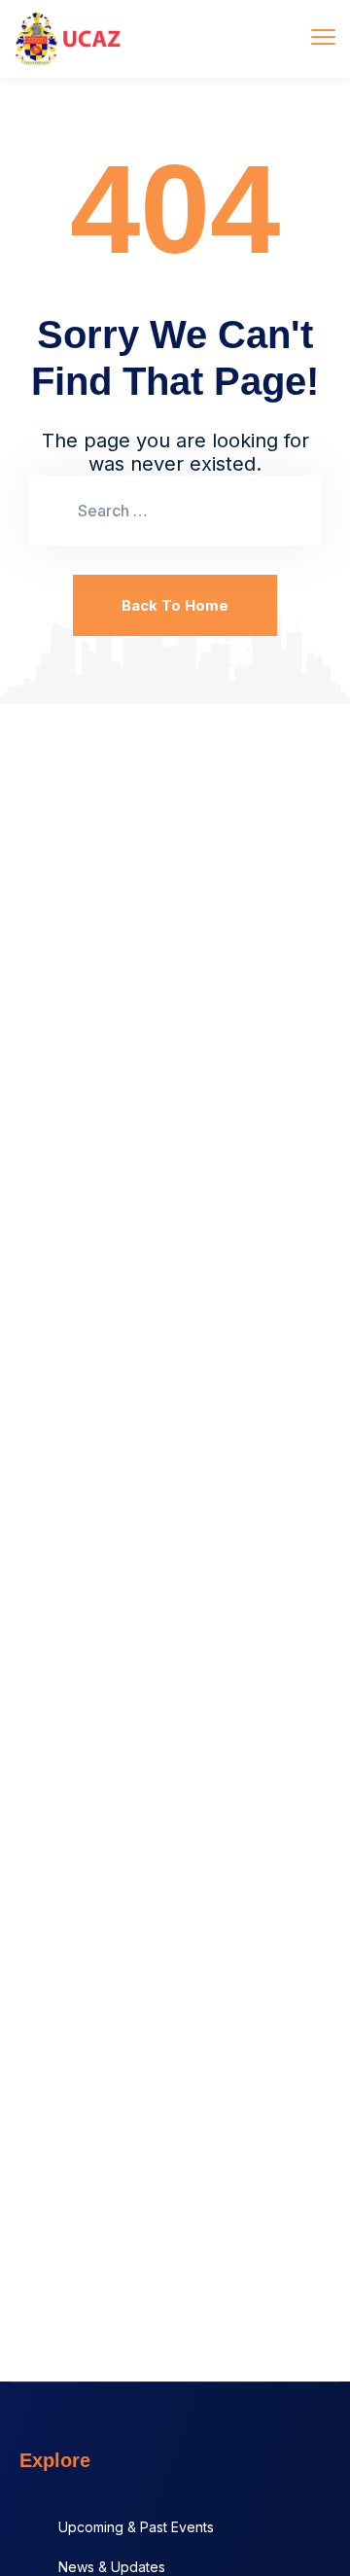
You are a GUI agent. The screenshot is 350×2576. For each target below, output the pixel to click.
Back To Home (175, 605)
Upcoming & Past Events (136, 2527)
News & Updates (112, 2567)
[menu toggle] (323, 37)
